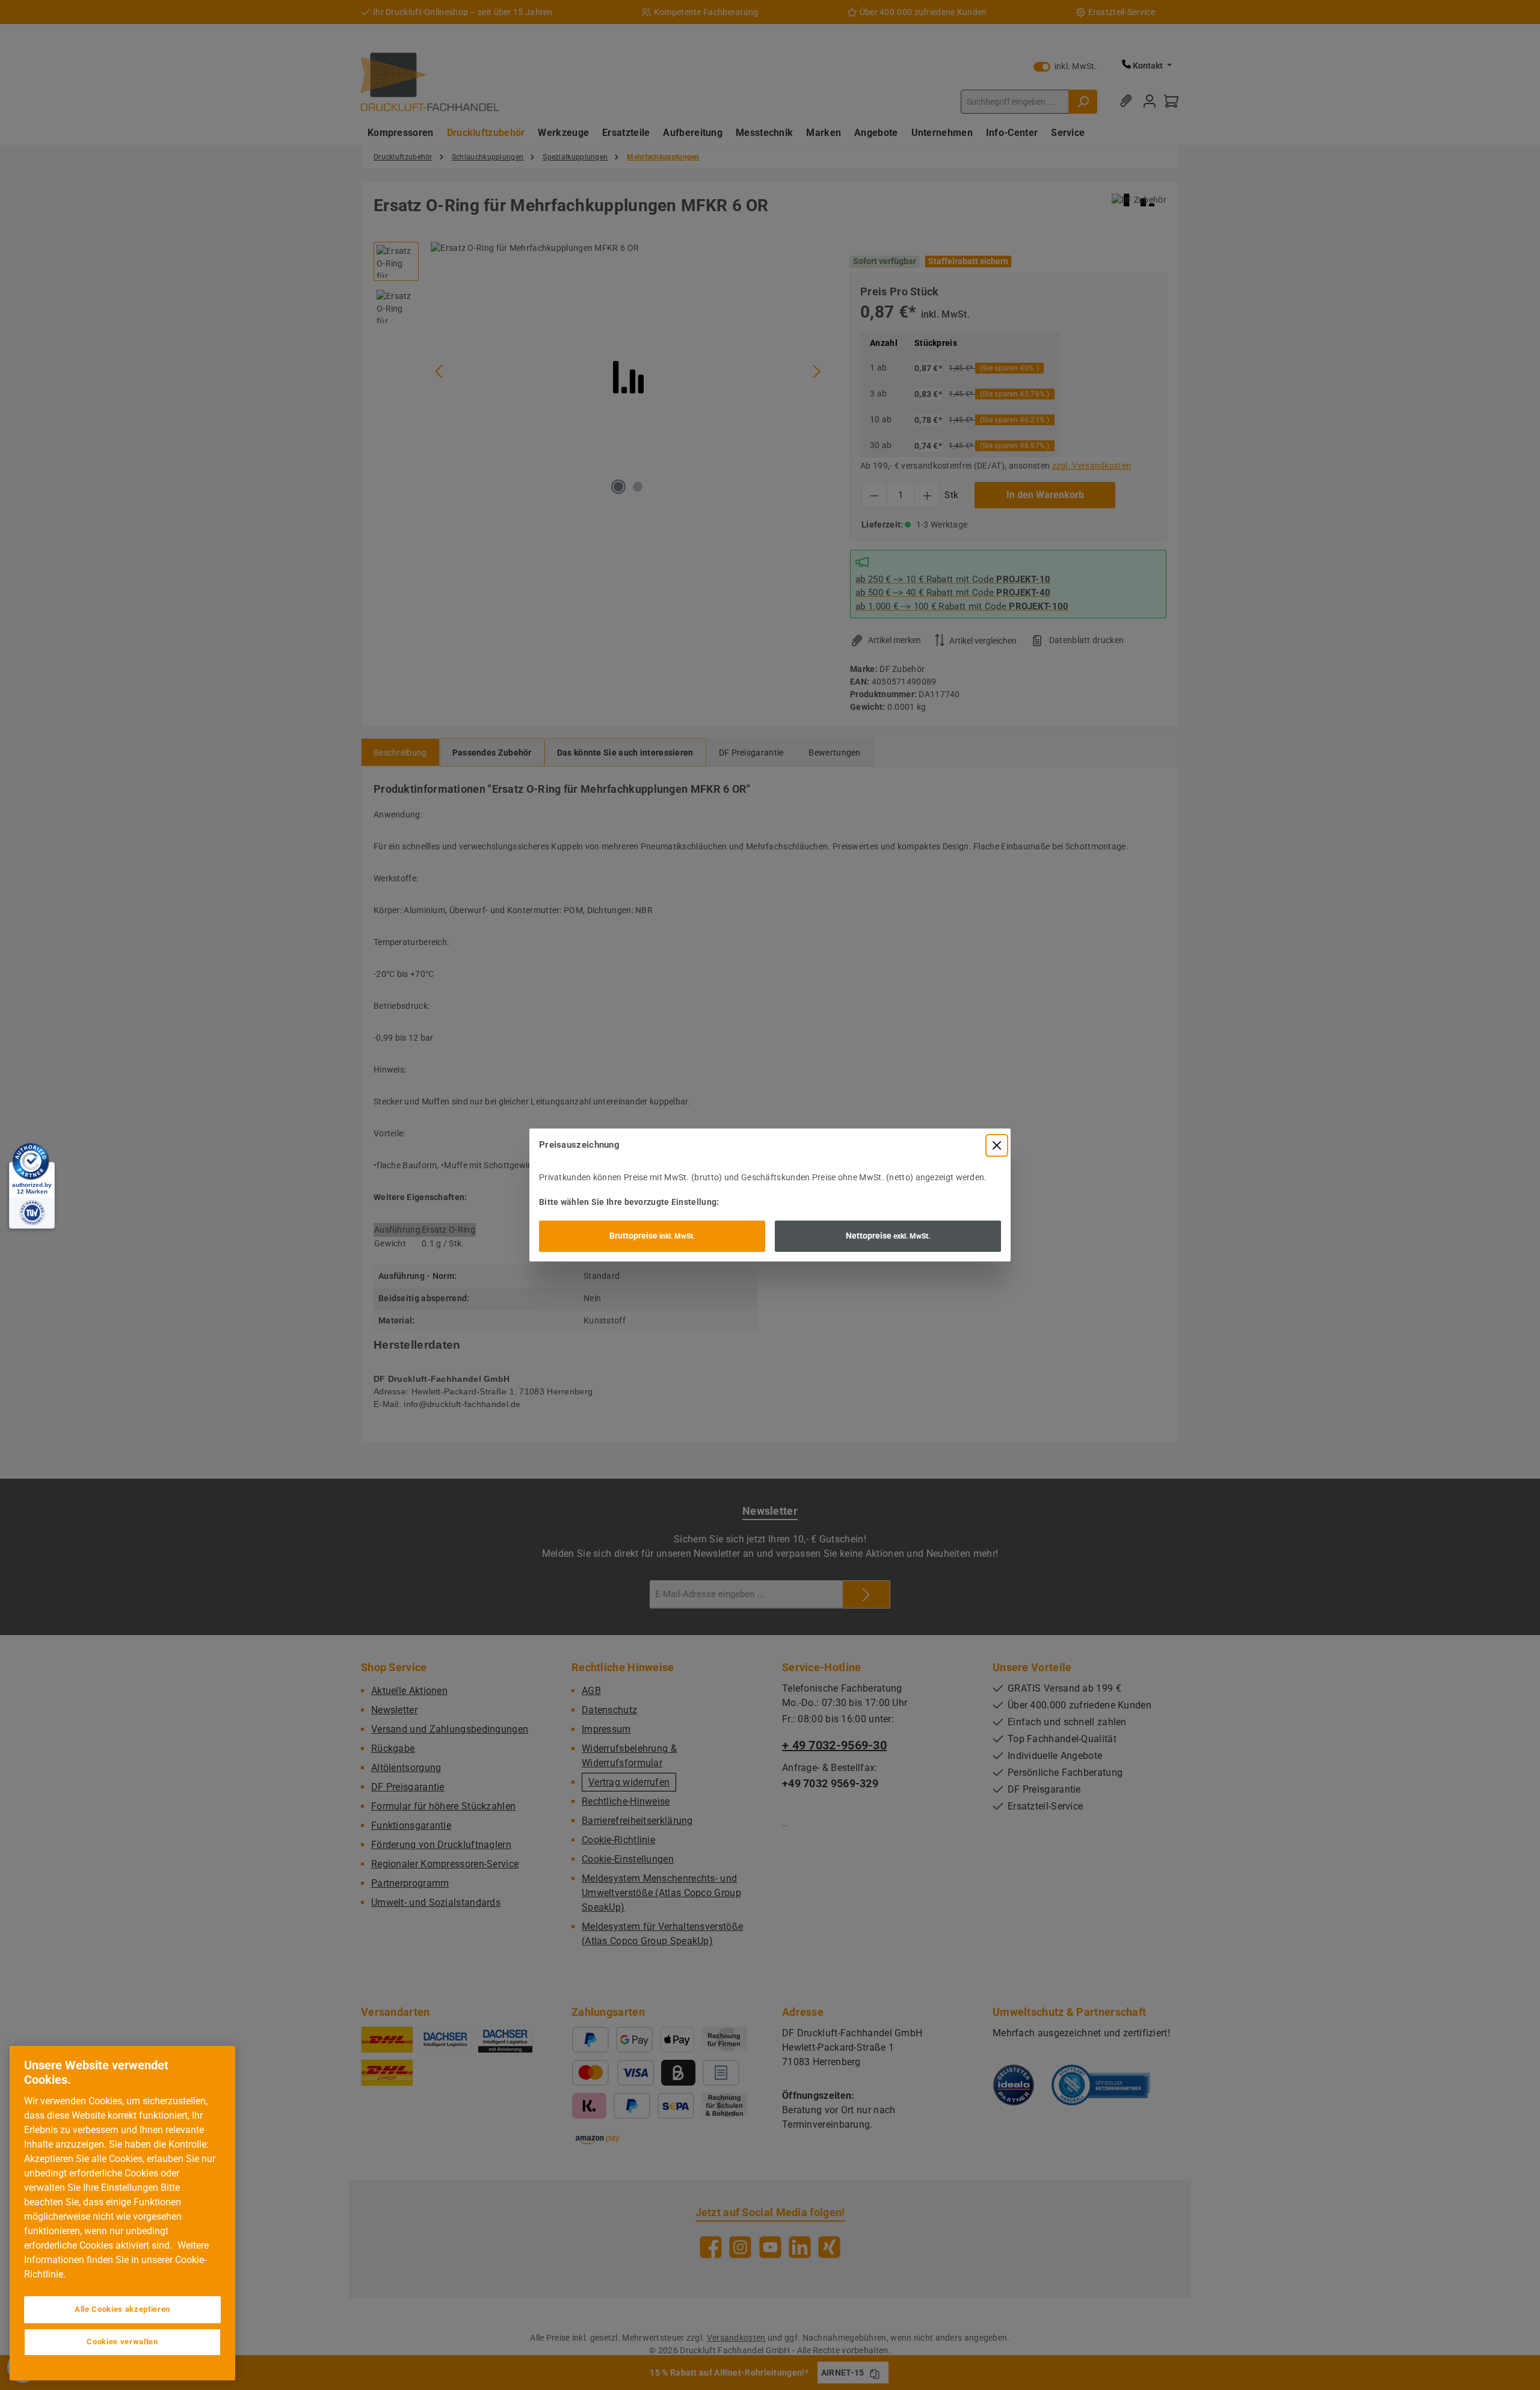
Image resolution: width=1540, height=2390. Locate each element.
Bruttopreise (652, 1236)
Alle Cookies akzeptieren (122, 2309)
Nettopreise (888, 1236)
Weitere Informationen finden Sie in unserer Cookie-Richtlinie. (116, 2260)
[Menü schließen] (997, 1145)
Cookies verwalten (122, 2342)
